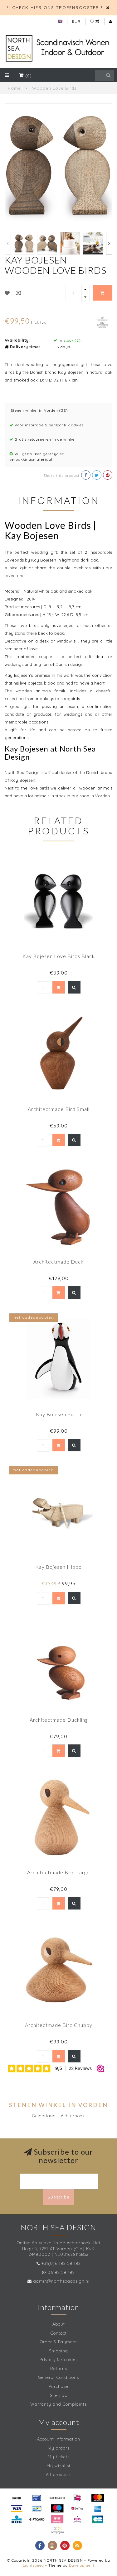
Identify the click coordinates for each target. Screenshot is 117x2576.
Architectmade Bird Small (59, 1109)
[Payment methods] (17, 2498)
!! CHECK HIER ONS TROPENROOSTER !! (56, 7)
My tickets (59, 2457)
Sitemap (59, 2395)
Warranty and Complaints (58, 2404)
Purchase (58, 2386)
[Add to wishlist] (7, 293)
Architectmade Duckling (59, 1720)
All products (59, 2474)
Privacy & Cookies (59, 2360)
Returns (59, 2369)
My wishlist (58, 2466)
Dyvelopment (82, 2565)
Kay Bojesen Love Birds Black (59, 956)
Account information (59, 2439)
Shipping (58, 2351)
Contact (59, 2333)
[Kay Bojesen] (102, 321)
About (59, 2324)
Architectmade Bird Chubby (59, 2025)
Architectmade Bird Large (58, 1872)
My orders (59, 2448)
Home (14, 88)
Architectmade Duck (58, 1262)
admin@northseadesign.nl (61, 2281)
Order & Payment (58, 2342)
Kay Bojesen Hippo (58, 1567)
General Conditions (58, 2377)
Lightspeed (33, 2565)
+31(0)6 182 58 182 (61, 2263)
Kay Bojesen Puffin (59, 1414)
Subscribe (59, 2197)
